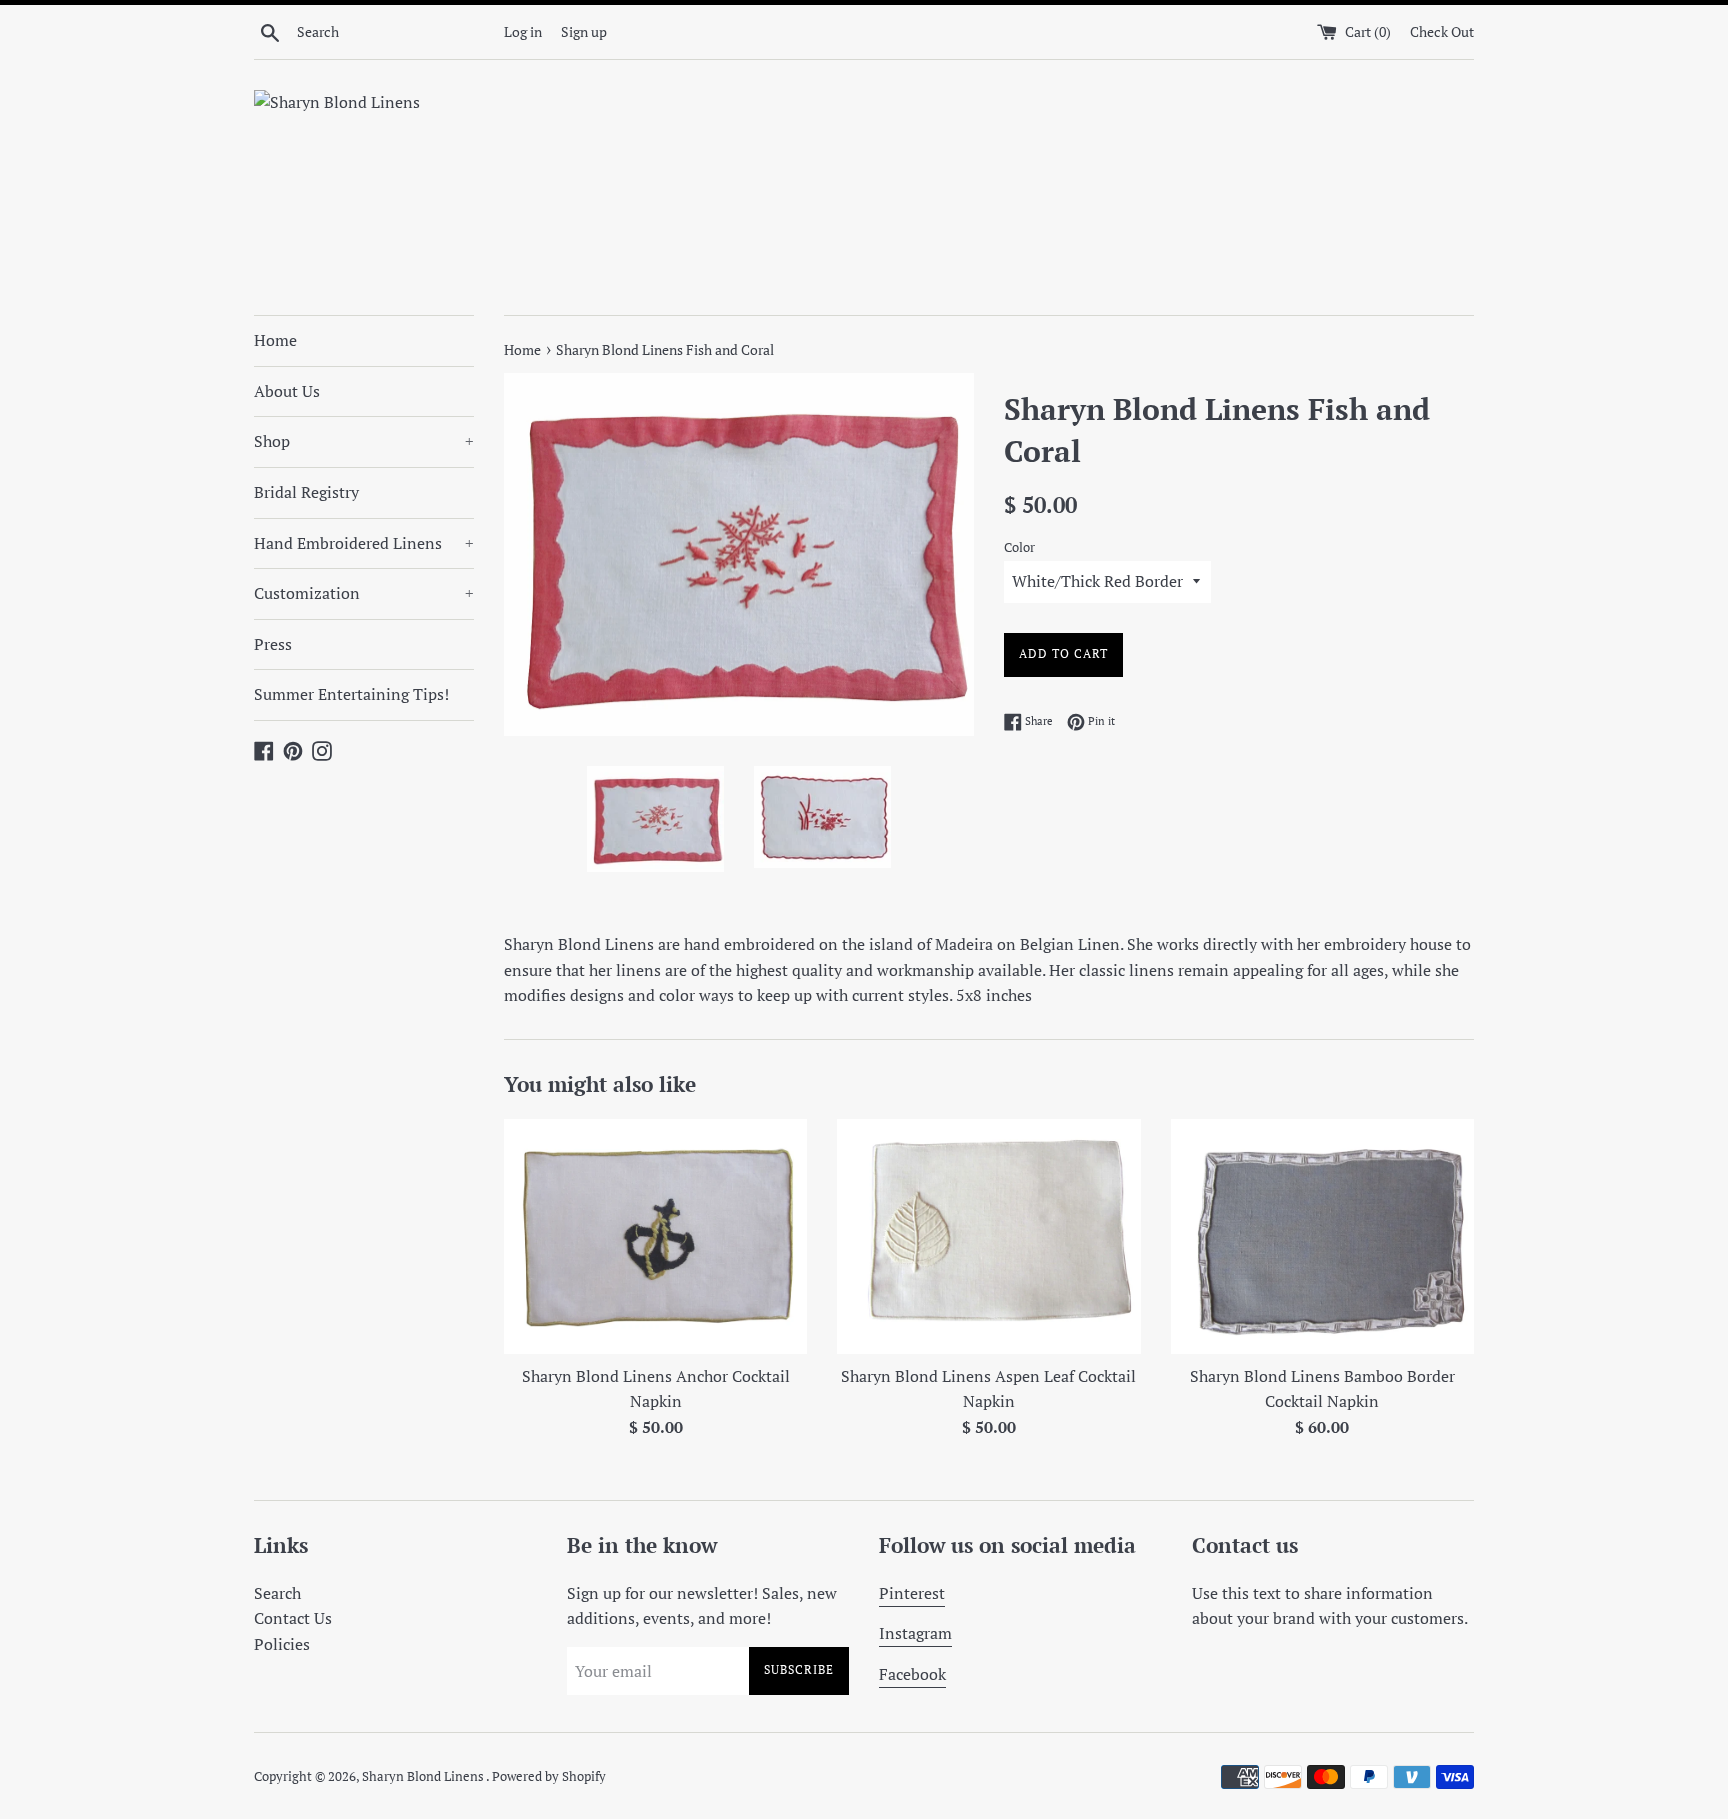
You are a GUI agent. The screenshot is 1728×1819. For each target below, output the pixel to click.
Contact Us (293, 1618)
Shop (364, 441)
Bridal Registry (306, 492)
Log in (523, 31)
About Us (287, 391)
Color (1019, 547)
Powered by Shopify (549, 1776)
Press (273, 644)
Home (275, 340)
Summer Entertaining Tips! (351, 694)
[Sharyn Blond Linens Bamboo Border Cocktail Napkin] (1322, 1236)
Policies (282, 1644)
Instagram (915, 1633)
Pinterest (912, 1593)
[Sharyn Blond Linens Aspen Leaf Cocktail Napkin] (988, 1236)
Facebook (912, 1674)
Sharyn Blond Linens (424, 1776)
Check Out (1442, 31)
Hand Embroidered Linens (364, 543)
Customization (364, 593)
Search (277, 1593)
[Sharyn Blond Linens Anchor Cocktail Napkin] (655, 1236)
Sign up (584, 31)
